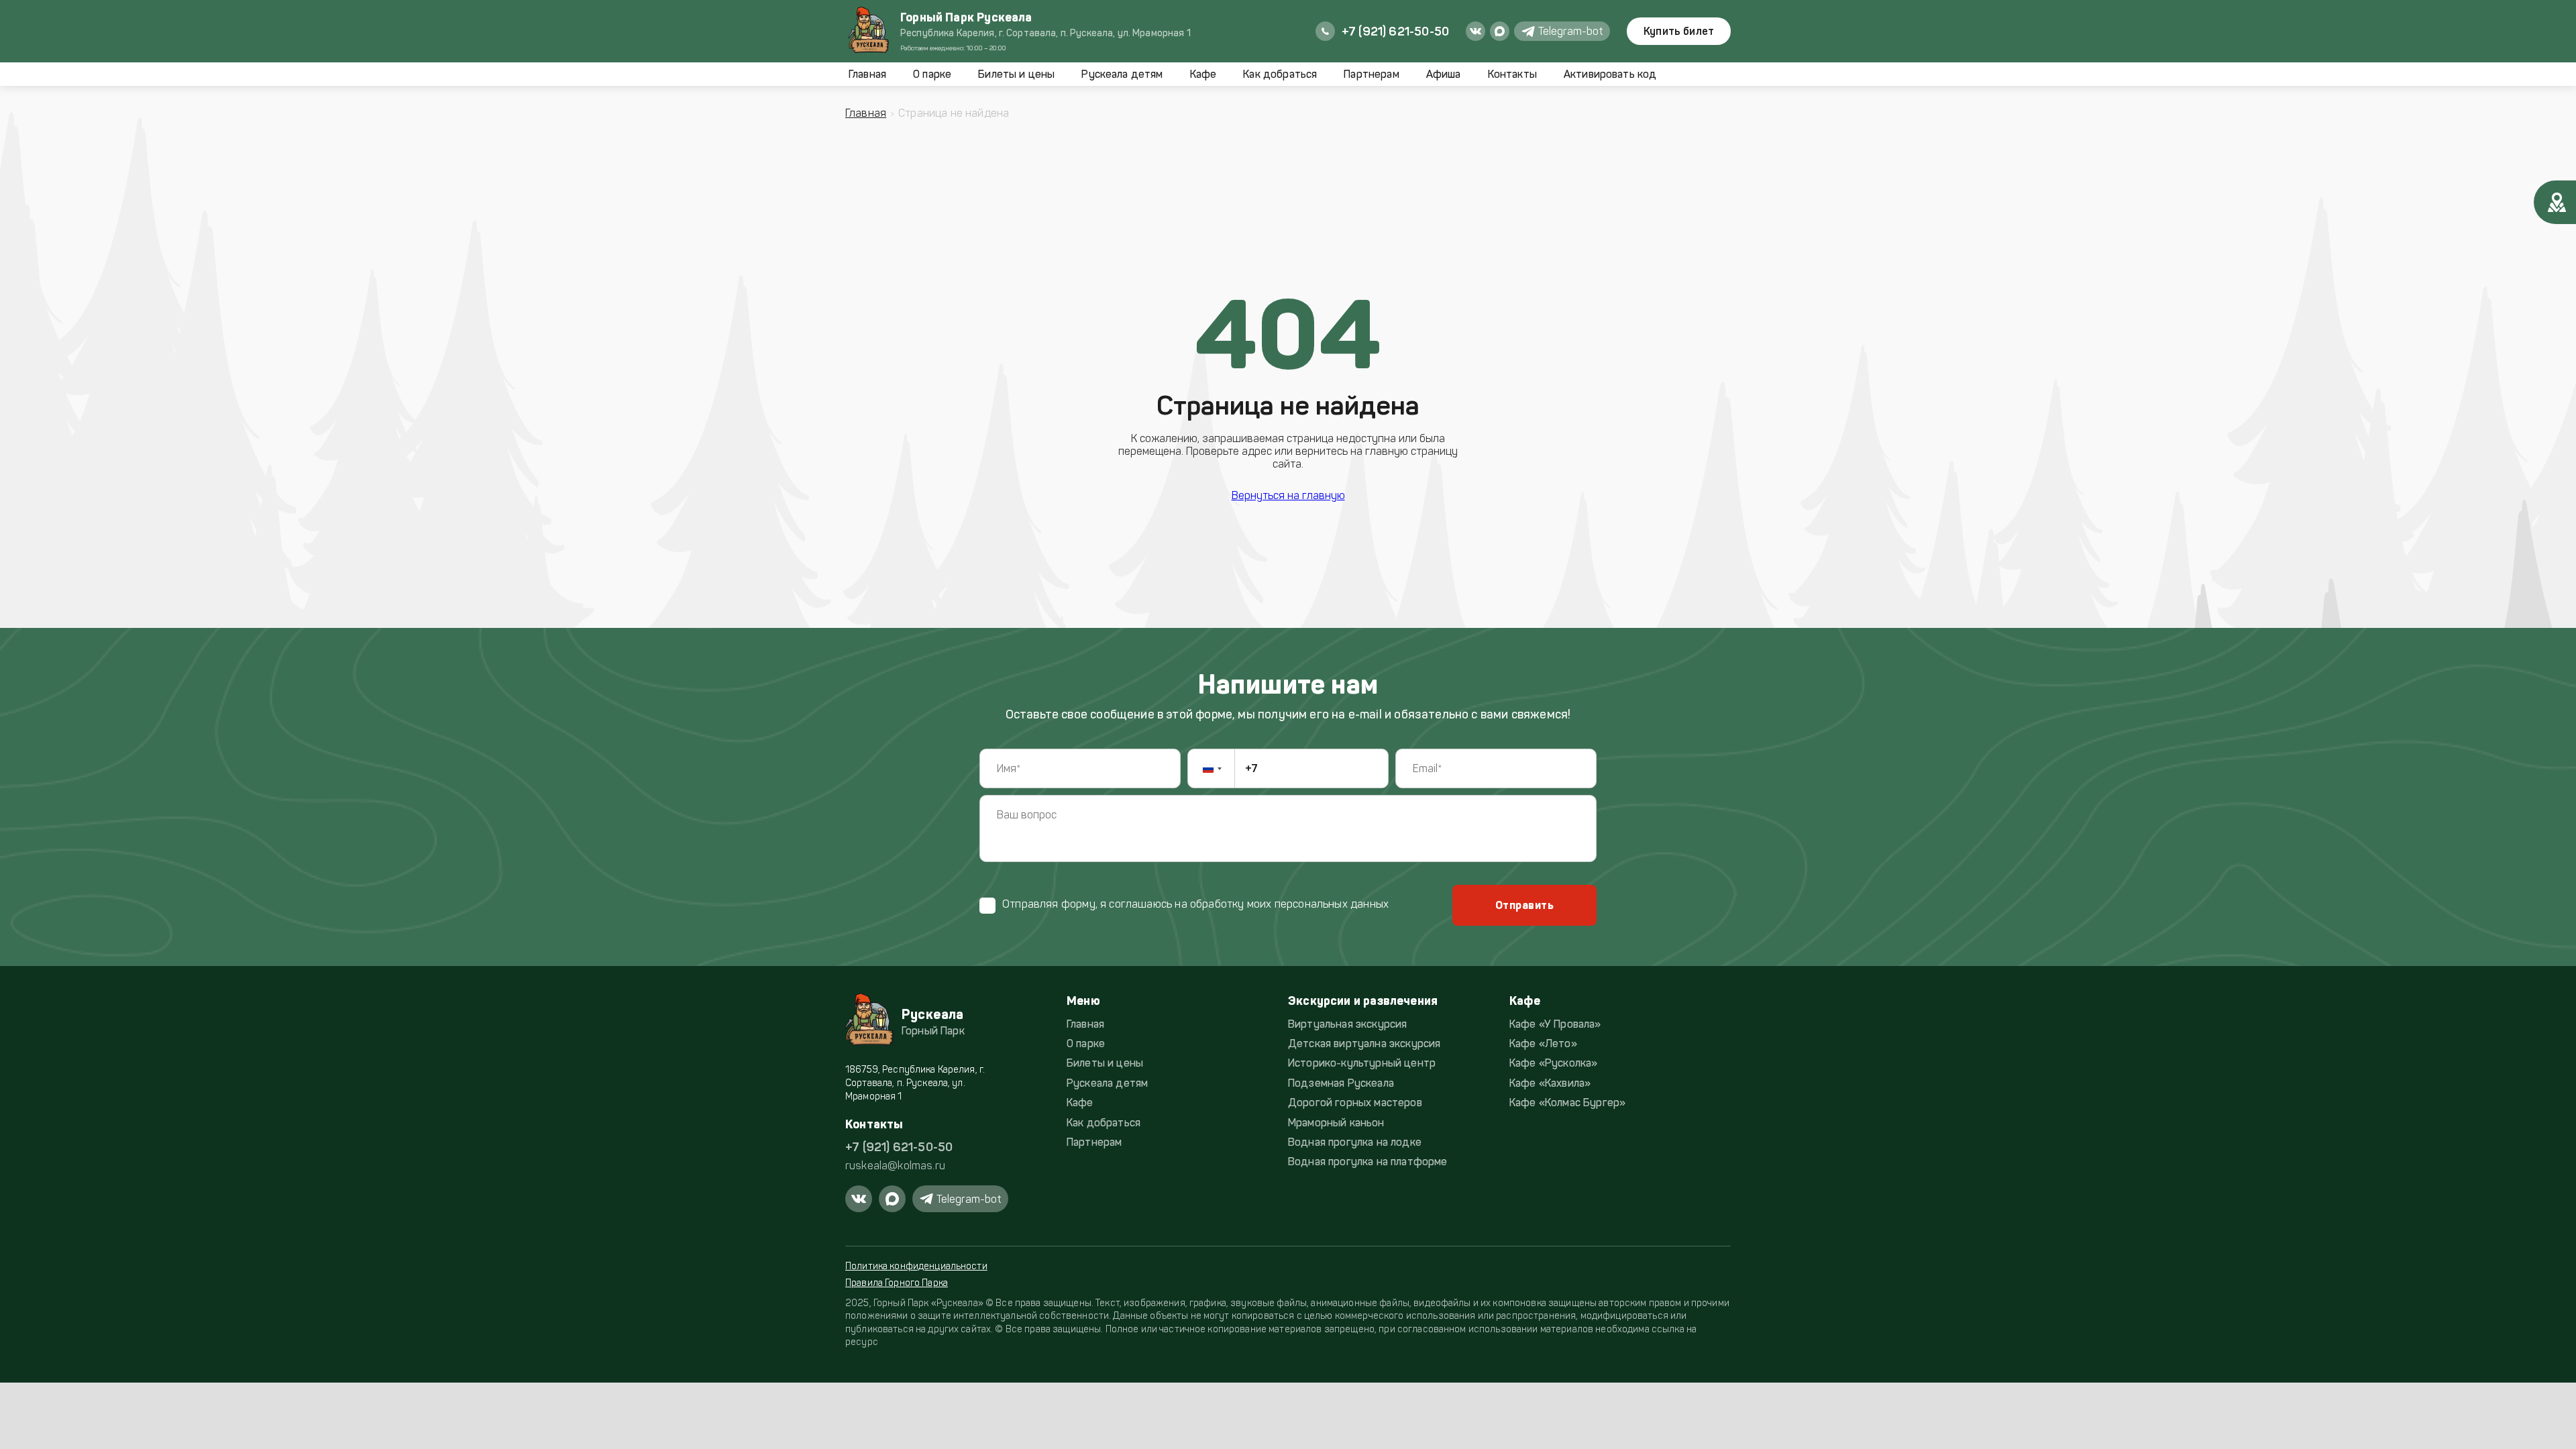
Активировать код (1610, 74)
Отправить (1524, 905)
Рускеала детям (1122, 74)
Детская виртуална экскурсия (1364, 1043)
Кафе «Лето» (1543, 1043)
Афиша (1444, 74)
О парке (932, 74)
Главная (867, 74)
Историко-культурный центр (1362, 1063)
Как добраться (1280, 74)
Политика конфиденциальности (916, 1266)
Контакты (1512, 74)
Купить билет (1679, 31)
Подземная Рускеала (1341, 1083)
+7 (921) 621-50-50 (899, 1147)
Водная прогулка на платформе (1367, 1162)
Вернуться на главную (1288, 495)
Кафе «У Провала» (1555, 1024)
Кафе (1203, 74)
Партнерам (1371, 74)
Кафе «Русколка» (1553, 1063)
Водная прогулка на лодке (1355, 1142)
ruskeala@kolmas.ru (895, 1166)
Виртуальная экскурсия (1347, 1024)
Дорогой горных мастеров (1355, 1103)
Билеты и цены (1016, 74)
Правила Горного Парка (897, 1283)
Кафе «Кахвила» (1550, 1083)
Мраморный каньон (1336, 1123)
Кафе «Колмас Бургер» (1567, 1103)
